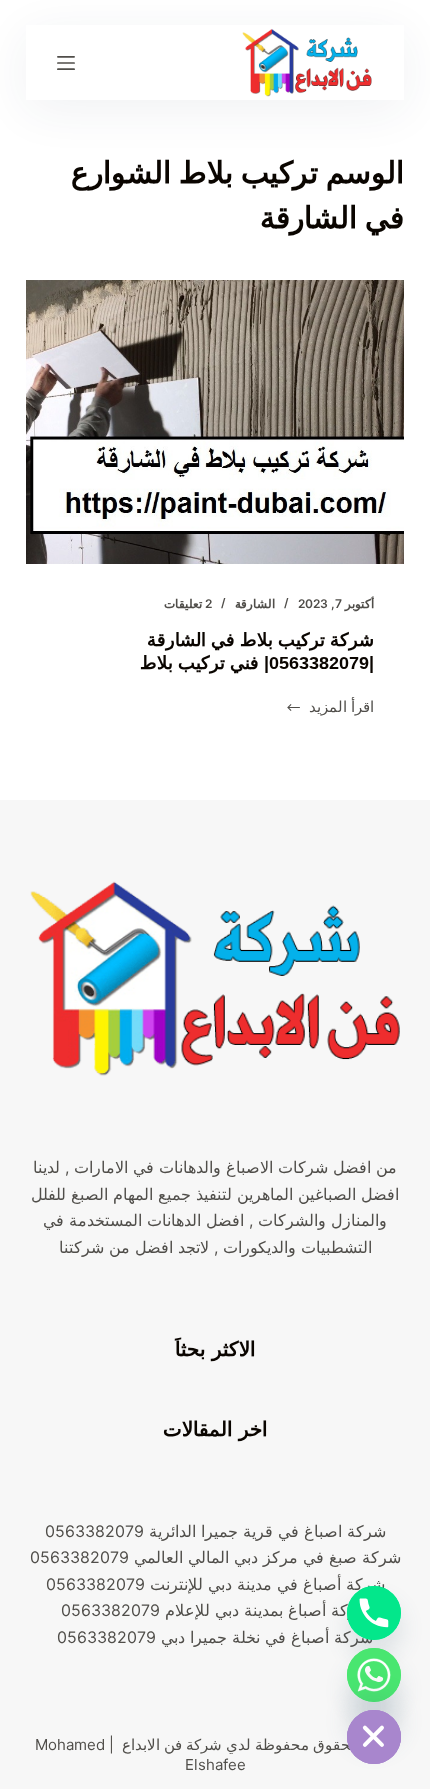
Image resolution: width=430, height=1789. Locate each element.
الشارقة (255, 603)
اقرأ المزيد (330, 708)
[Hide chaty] (374, 1737)
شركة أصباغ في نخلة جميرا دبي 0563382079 (215, 1637)
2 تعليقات (188, 603)
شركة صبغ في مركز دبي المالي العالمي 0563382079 (215, 1557)
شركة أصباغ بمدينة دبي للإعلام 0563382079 (215, 1610)
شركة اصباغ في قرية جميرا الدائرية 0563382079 (215, 1531)
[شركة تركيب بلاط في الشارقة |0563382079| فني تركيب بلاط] (215, 422)
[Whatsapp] (374, 1675)
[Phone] (374, 1613)
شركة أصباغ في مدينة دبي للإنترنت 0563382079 (215, 1584)
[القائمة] (66, 63)
